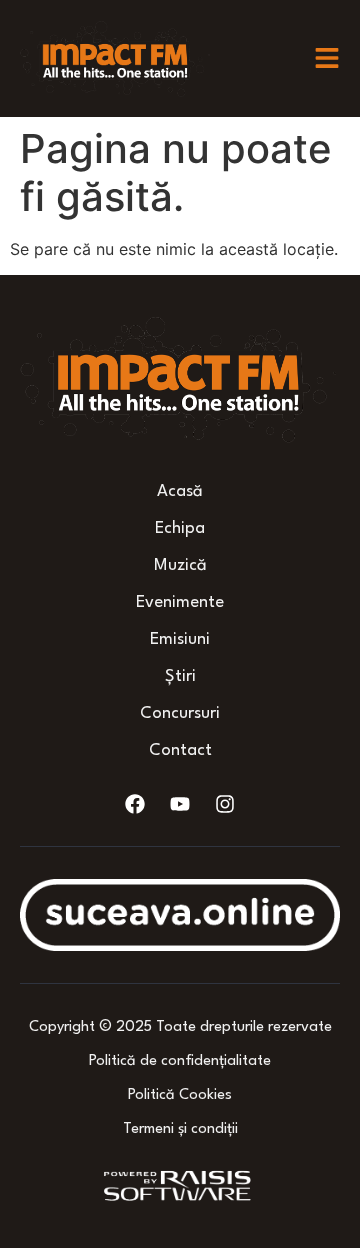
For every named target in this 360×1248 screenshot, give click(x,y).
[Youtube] (180, 804)
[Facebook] (135, 804)
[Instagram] (225, 804)
